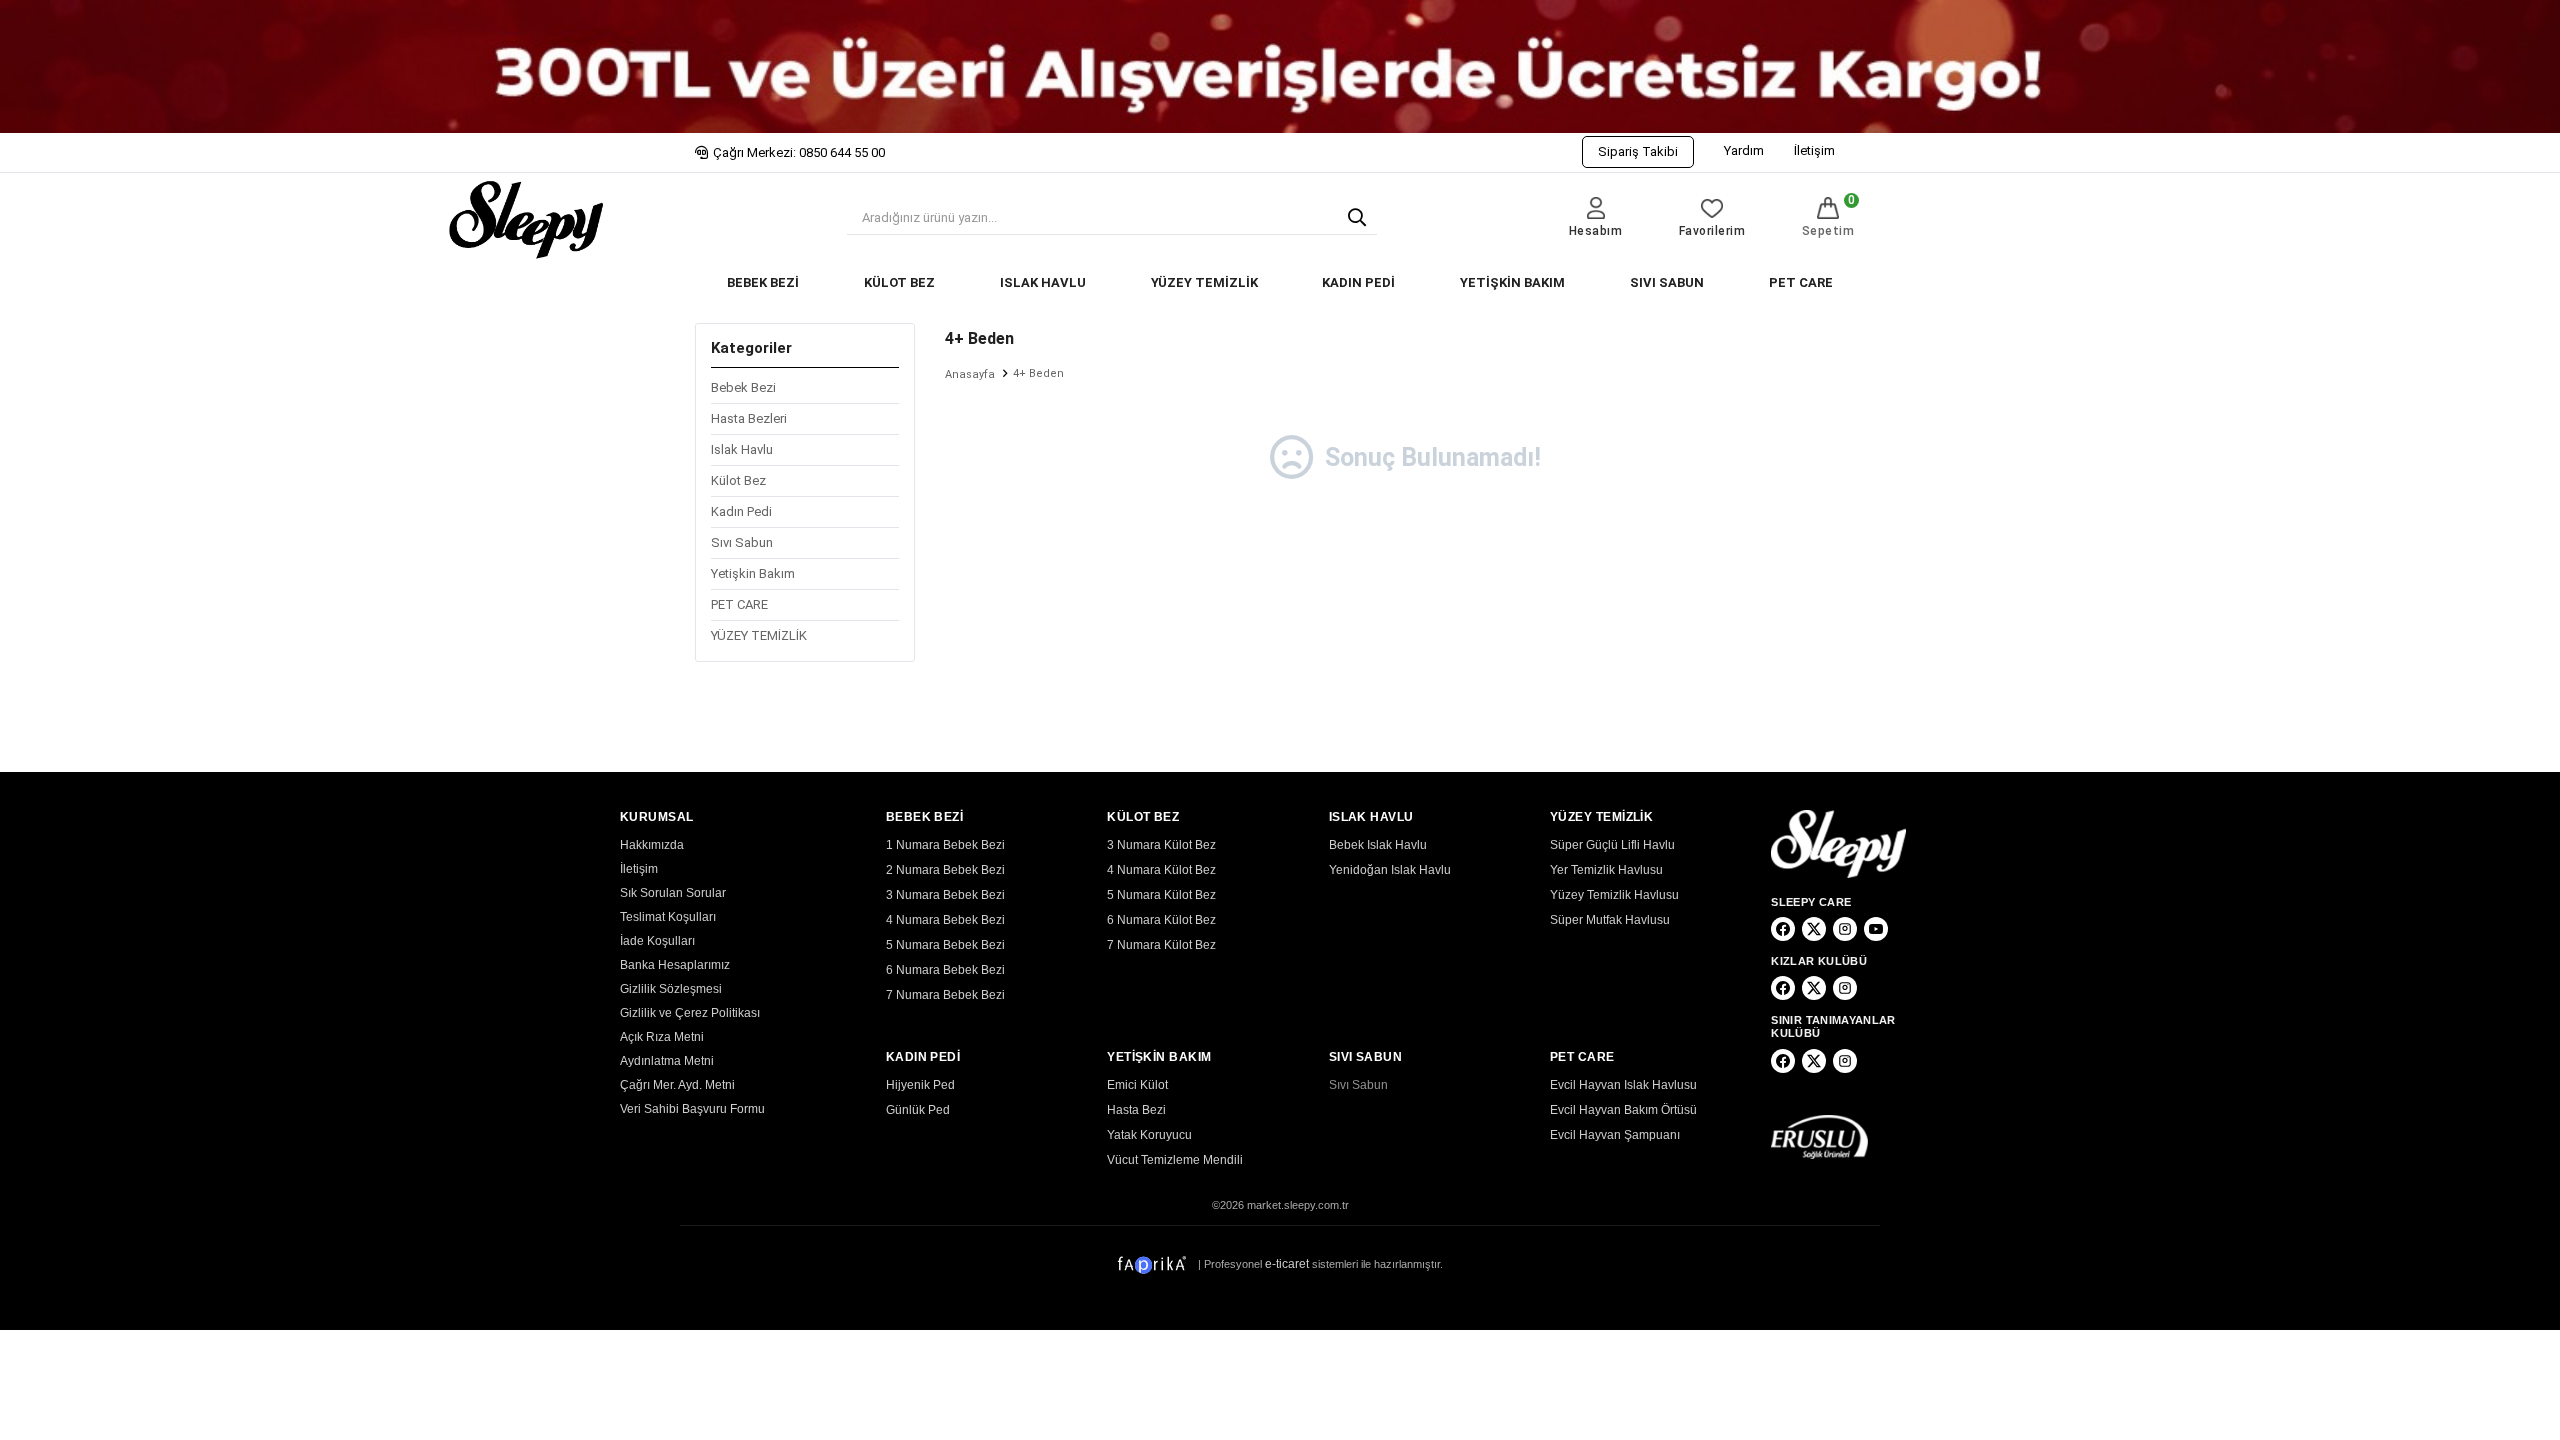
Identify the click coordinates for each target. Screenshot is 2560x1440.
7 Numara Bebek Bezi (945, 995)
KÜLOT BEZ (899, 282)
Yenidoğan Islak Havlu (1390, 870)
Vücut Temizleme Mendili (1175, 1160)
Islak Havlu (742, 449)
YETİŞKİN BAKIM (1512, 282)
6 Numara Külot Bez (1161, 920)
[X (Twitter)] (1814, 929)
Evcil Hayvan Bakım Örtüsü (1623, 1110)
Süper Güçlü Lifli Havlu (1612, 845)
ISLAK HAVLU (1043, 282)
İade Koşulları (657, 941)
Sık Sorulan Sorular (673, 893)
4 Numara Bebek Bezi (945, 920)
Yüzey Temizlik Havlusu (1614, 895)
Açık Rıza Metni (662, 1037)
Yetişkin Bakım (753, 573)
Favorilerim (1712, 231)
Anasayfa (970, 374)
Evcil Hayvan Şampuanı (1615, 1135)
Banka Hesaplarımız (675, 965)
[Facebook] (1783, 929)
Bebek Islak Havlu (1378, 845)
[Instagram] (1845, 929)
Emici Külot (1137, 1085)
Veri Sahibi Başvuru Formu (692, 1109)
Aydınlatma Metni (667, 1061)
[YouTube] (1876, 929)
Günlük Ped (918, 1110)
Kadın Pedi (741, 511)
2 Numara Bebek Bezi (945, 870)
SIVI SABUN (1667, 282)
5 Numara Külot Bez (1161, 895)
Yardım (1744, 150)
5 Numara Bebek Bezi (945, 945)
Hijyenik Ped (920, 1085)
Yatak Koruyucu (1149, 1135)
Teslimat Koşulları (668, 917)
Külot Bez (738, 480)
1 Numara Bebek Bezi (945, 845)
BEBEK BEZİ (763, 282)
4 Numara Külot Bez (1161, 870)
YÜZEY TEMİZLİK (1204, 282)
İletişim (1814, 150)
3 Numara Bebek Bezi (945, 895)
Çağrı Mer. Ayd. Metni (677, 1085)
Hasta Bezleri (749, 418)
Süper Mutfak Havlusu (1610, 920)
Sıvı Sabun (742, 542)
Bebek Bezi (743, 387)
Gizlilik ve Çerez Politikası (690, 1013)
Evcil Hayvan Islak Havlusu (1623, 1085)
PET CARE (1801, 282)
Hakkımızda (652, 845)
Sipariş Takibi (1638, 151)
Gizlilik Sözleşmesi (671, 989)
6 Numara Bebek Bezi (945, 970)
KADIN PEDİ (1358, 282)
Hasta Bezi (1136, 1110)
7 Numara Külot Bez (1161, 945)
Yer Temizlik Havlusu (1606, 870)
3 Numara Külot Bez (1161, 845)
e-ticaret (1287, 1264)
